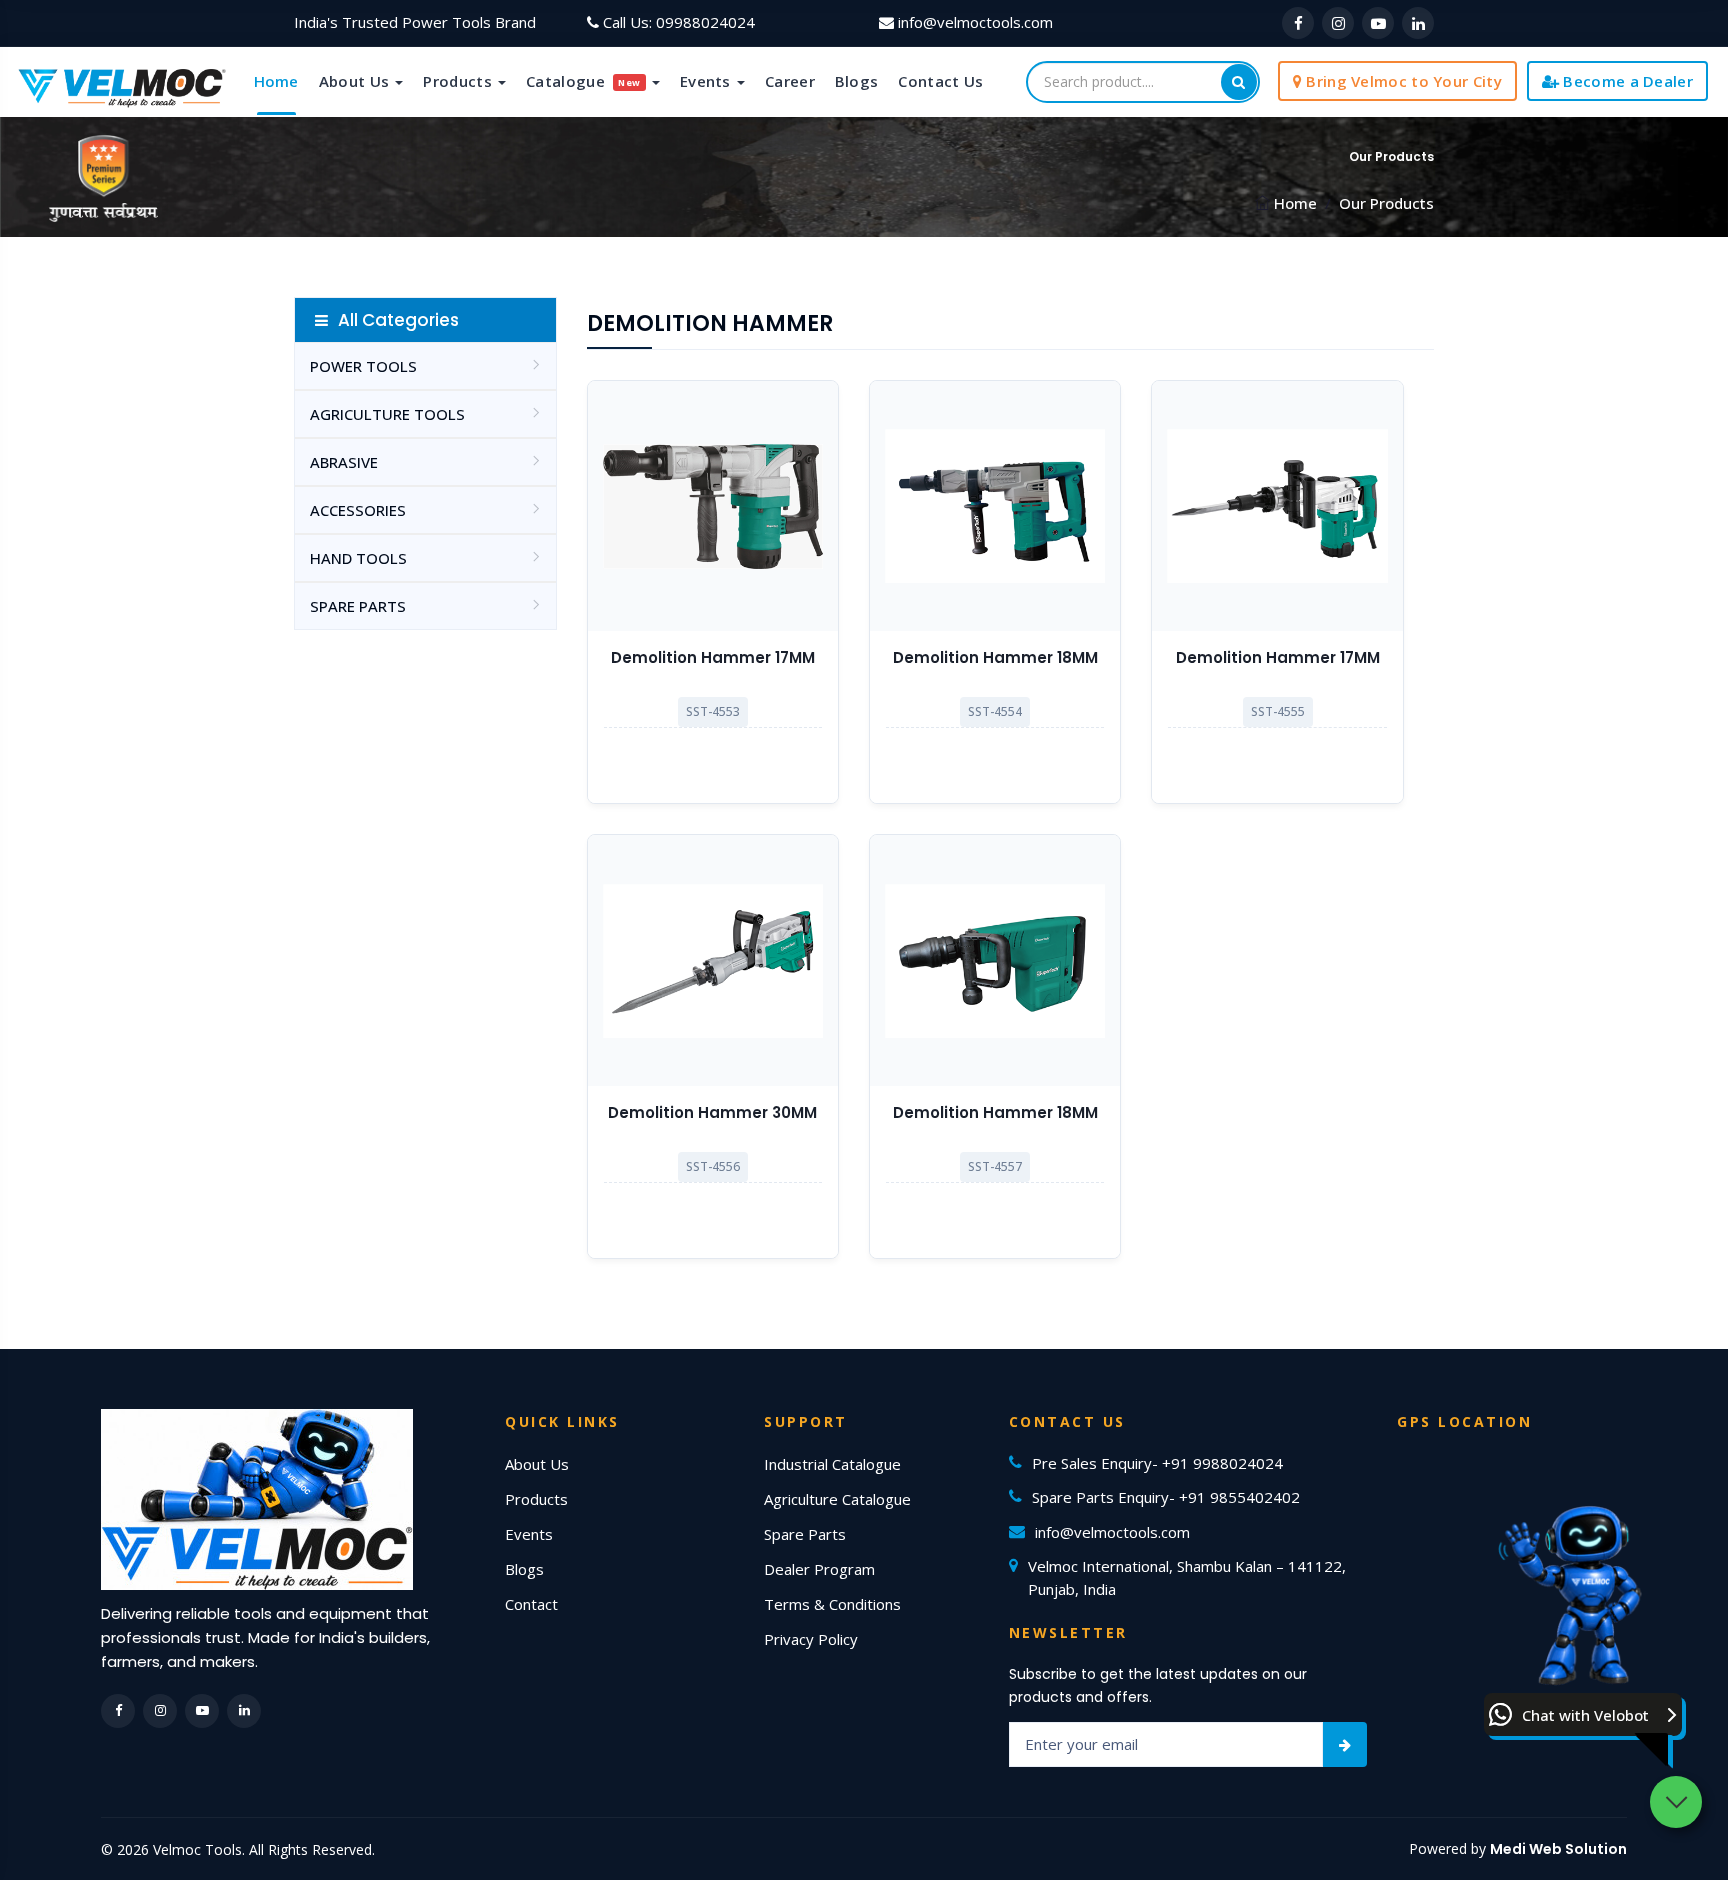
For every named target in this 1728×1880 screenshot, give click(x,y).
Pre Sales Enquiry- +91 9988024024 (1157, 1463)
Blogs (857, 81)
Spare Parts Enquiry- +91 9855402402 (1166, 1497)
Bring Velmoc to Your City (1402, 81)
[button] (1583, 1714)
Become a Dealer (1626, 81)
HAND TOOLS (358, 558)
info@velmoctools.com (975, 22)
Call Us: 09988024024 (679, 22)
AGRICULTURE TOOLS (387, 414)
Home (276, 81)
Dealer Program (819, 1569)
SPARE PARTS (358, 606)
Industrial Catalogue (832, 1464)
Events (707, 81)
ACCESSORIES (358, 510)
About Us (356, 81)
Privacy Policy (811, 1639)
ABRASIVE (344, 462)
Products (459, 81)
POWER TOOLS (363, 366)
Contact (531, 1604)
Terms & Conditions (832, 1604)
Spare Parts (805, 1534)
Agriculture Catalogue (837, 1499)
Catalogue (583, 81)
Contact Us (940, 81)
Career (790, 81)
